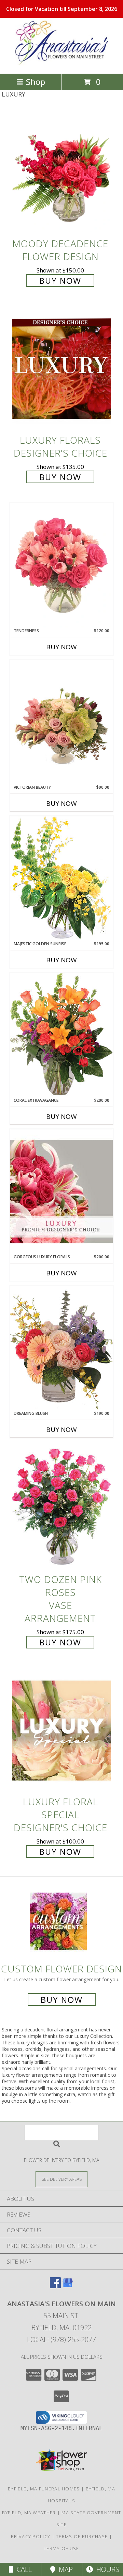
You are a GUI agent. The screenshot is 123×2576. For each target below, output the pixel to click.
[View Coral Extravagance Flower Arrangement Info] (61, 1035)
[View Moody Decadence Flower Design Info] (61, 172)
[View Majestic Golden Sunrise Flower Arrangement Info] (61, 878)
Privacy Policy (31, 2536)
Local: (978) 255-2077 (61, 2340)
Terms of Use (61, 2548)
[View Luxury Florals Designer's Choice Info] (61, 369)
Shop (36, 82)
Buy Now (60, 280)
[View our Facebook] (55, 2286)
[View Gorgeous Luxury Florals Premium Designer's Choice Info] (61, 1191)
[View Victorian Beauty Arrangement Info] (61, 722)
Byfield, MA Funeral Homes (44, 2489)
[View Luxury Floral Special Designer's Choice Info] (61, 1730)
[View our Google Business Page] (68, 2286)
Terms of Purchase (82, 2536)
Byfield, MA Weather (29, 2513)
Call (23, 2569)
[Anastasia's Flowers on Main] (61, 64)
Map (64, 2569)
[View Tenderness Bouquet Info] (61, 565)
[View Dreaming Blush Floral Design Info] (61, 1348)
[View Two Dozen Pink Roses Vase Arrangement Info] (61, 1508)
